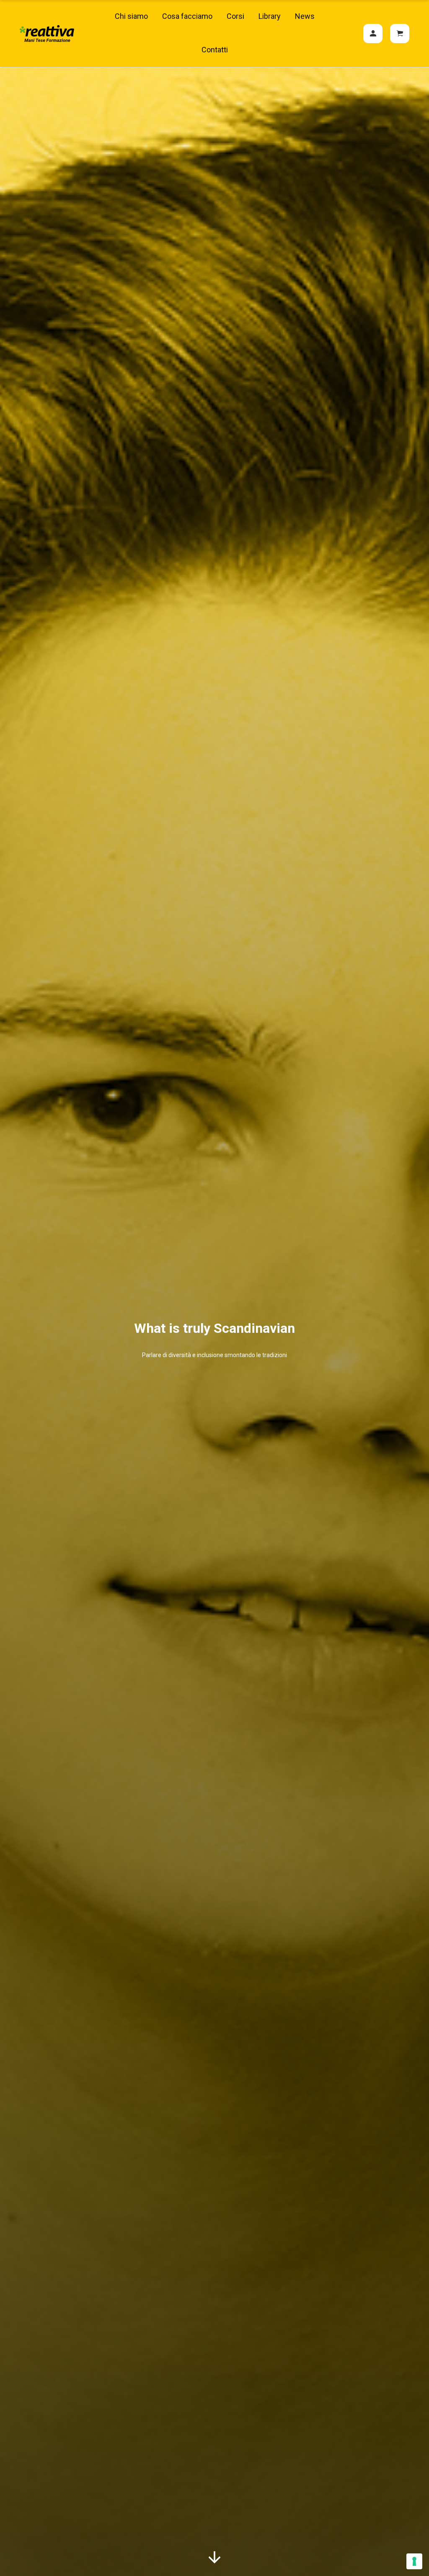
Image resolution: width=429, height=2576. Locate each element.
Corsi (235, 16)
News (305, 16)
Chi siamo (131, 16)
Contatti (215, 50)
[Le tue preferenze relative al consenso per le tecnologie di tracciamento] (414, 2561)
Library (270, 16)
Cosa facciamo (187, 16)
